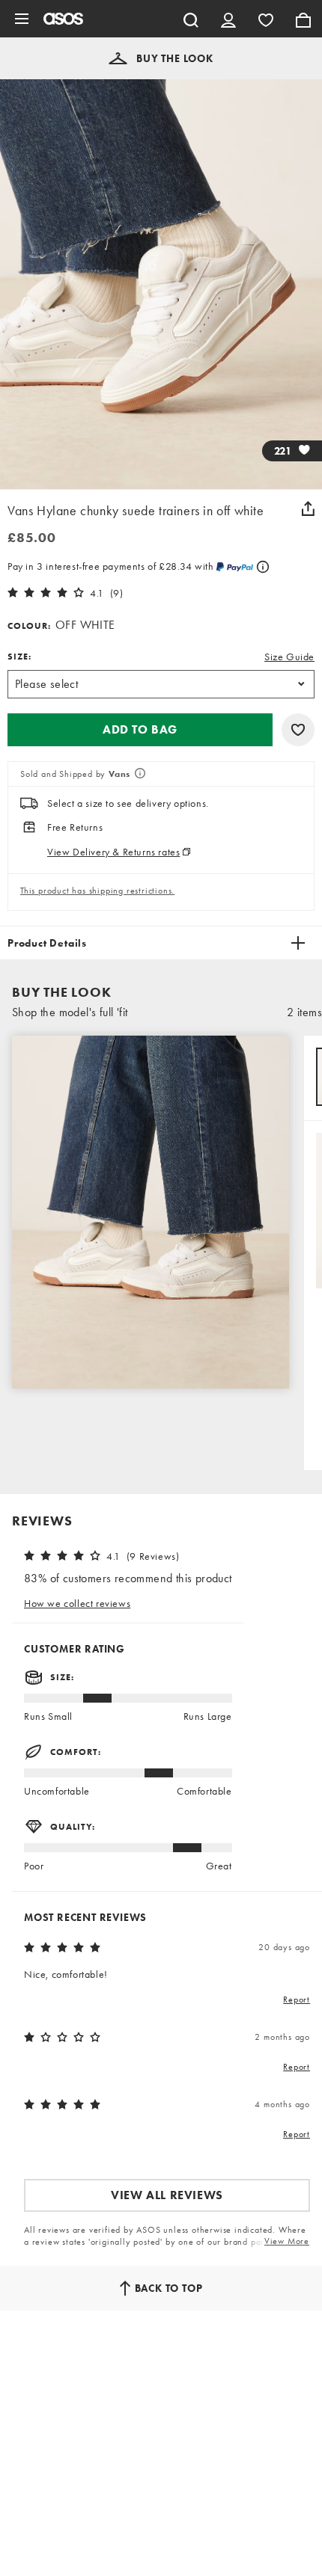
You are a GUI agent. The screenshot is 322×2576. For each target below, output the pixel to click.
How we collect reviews (77, 1603)
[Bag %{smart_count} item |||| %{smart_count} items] (303, 19)
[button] (161, 58)
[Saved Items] (266, 19)
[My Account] (228, 19)
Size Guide (289, 657)
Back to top (169, 2288)
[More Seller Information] (139, 775)
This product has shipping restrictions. (97, 891)
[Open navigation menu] (22, 19)
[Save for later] (298, 730)
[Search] (191, 19)
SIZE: (19, 657)
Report (297, 1999)
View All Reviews (167, 2195)
